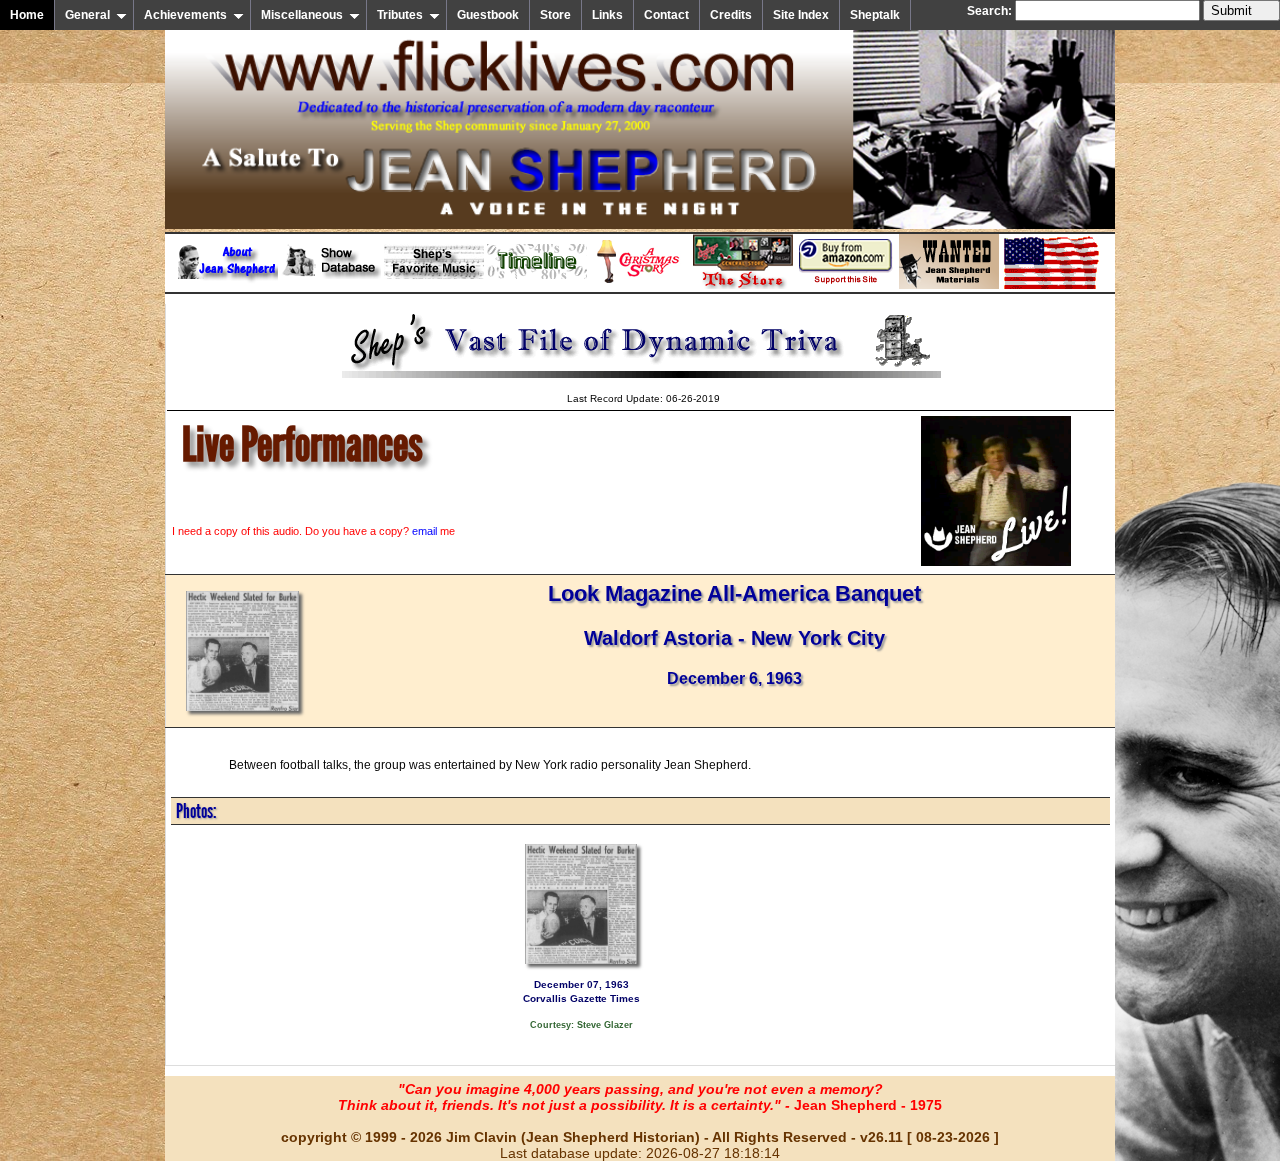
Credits (731, 15)
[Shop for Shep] (743, 285)
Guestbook (488, 15)
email (424, 531)
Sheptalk (875, 15)
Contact (666, 15)
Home (27, 15)
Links (607, 15)
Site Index (801, 15)
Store (555, 15)
